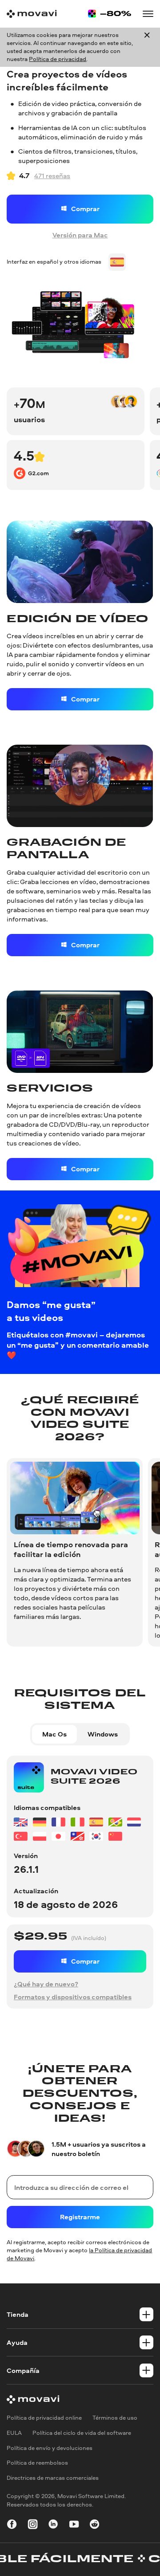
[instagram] (33, 2525)
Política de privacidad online (44, 2418)
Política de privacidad (58, 59)
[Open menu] (148, 14)
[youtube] (74, 2525)
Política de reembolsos (37, 2463)
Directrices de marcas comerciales (53, 2478)
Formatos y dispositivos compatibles (73, 1997)
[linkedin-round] (53, 2525)
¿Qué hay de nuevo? (46, 1984)
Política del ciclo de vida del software (82, 2433)
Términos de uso (115, 2418)
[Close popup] (147, 47)
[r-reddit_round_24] (94, 2525)
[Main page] (32, 14)
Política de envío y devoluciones (50, 2448)
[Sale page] (110, 14)
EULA (14, 2433)
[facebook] (12, 2525)
